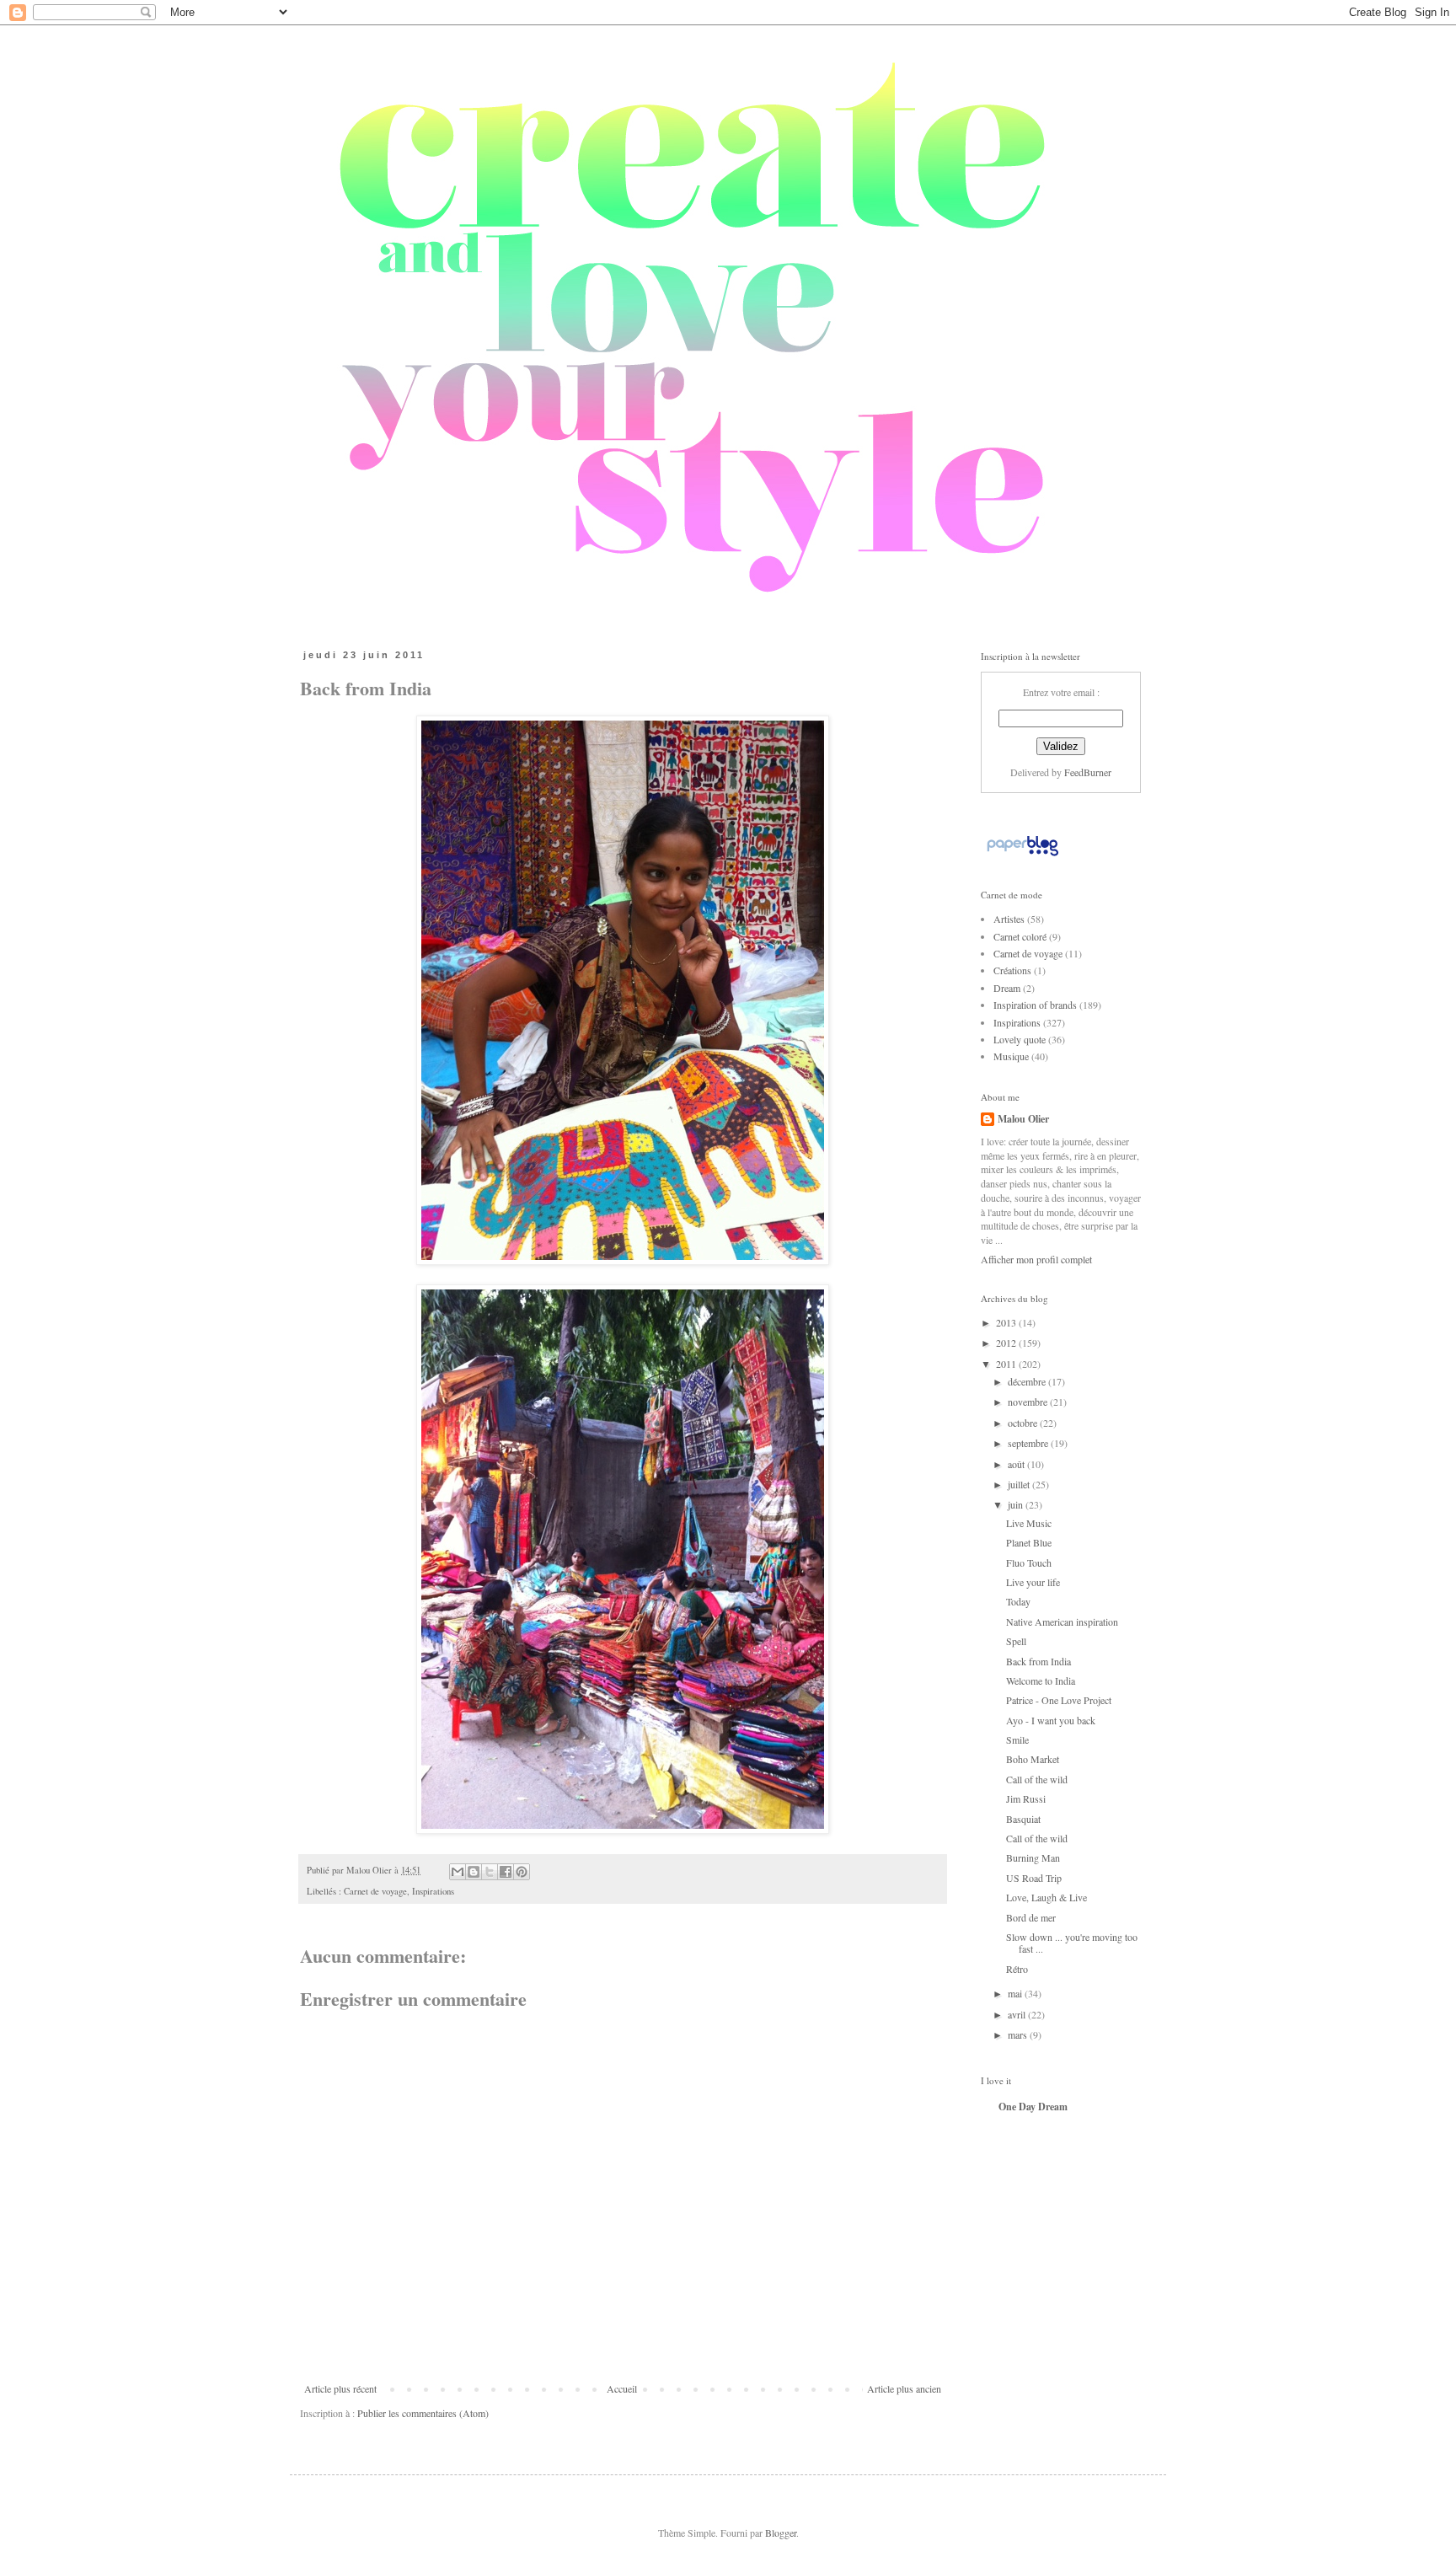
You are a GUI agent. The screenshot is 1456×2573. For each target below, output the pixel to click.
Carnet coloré (1020, 936)
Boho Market (1033, 1759)
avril (1018, 2014)
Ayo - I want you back (1051, 1720)
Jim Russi (1026, 1798)
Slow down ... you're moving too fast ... (1072, 1943)
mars (1019, 2034)
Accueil (622, 2388)
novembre (1029, 1402)
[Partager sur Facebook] (506, 1872)
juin (1017, 1504)
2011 (1007, 1364)
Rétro (1017, 1969)
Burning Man (1033, 1857)
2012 (1007, 1343)
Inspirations (433, 1891)
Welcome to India (1041, 1680)
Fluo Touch (1029, 1563)
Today (1018, 1601)
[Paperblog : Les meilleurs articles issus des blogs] (1022, 855)
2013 (1007, 1322)
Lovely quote (1020, 1039)
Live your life (1033, 1582)
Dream (1007, 988)
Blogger (781, 2533)
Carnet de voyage (375, 1891)
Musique (1011, 1056)
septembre (1029, 1443)
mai (1016, 1993)
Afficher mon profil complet (1036, 1259)
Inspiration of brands (1035, 1005)
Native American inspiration (1062, 1622)
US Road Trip (1034, 1878)
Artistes (1009, 919)
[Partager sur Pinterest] (522, 1872)
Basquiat (1023, 1819)
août (1017, 1464)
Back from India (1038, 1661)
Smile (1017, 1739)
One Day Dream (1033, 2107)
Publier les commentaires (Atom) (423, 2413)
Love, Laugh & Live (1046, 1897)
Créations (1012, 970)
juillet (1020, 1484)
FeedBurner (1088, 772)
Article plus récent (340, 2388)
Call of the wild (1037, 1779)
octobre (1024, 1423)
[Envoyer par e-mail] (458, 1872)
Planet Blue (1029, 1542)
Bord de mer (1031, 1917)
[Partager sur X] (490, 1872)
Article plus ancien (904, 2388)
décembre (1028, 1381)
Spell (1016, 1641)
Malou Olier (1023, 1119)
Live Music (1029, 1523)
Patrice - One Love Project (1059, 1700)
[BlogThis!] (474, 1872)
